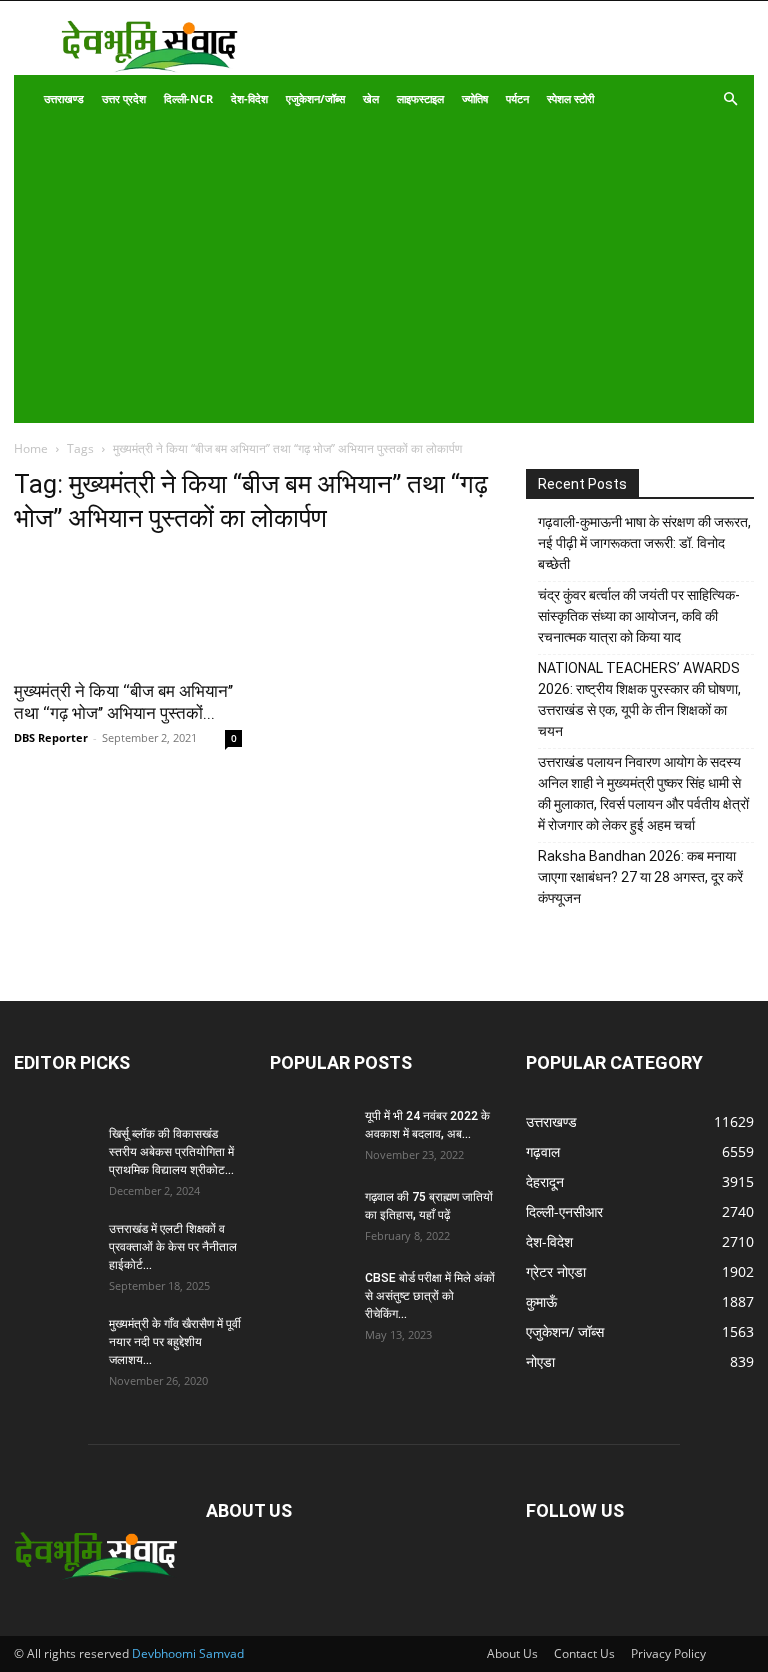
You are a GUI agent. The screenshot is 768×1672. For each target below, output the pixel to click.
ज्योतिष (475, 98)
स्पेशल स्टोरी (570, 98)
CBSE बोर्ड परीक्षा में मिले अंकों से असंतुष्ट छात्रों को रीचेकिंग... (430, 1296)
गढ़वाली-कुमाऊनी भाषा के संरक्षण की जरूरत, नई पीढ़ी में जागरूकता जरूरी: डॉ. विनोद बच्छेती (644, 543)
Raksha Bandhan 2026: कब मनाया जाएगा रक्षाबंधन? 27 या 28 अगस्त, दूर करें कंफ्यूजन (640, 877)
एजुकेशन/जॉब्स (315, 98)
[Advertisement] (370, 273)
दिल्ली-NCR (188, 98)
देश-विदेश (249, 98)
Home (31, 448)
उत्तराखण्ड (64, 98)
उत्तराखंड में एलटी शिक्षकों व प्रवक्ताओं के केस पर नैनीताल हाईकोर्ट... (173, 1247)
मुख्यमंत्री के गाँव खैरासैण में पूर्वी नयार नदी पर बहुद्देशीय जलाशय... (175, 1342)
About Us (512, 1653)
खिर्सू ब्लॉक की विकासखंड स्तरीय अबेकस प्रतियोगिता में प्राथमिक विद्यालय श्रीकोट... (171, 1152)
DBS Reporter (51, 737)
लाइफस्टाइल (420, 98)
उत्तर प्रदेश (124, 98)
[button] (730, 99)
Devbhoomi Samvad (188, 1653)
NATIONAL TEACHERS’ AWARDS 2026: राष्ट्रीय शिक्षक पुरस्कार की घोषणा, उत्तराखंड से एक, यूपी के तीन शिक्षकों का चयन (639, 699)
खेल (371, 98)
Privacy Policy (668, 1653)
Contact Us (584, 1653)
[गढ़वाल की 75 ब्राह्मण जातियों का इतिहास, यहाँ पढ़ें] (310, 1216)
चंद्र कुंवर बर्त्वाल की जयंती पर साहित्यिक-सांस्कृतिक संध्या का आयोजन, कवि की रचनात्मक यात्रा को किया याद (639, 616)
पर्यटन (517, 98)
